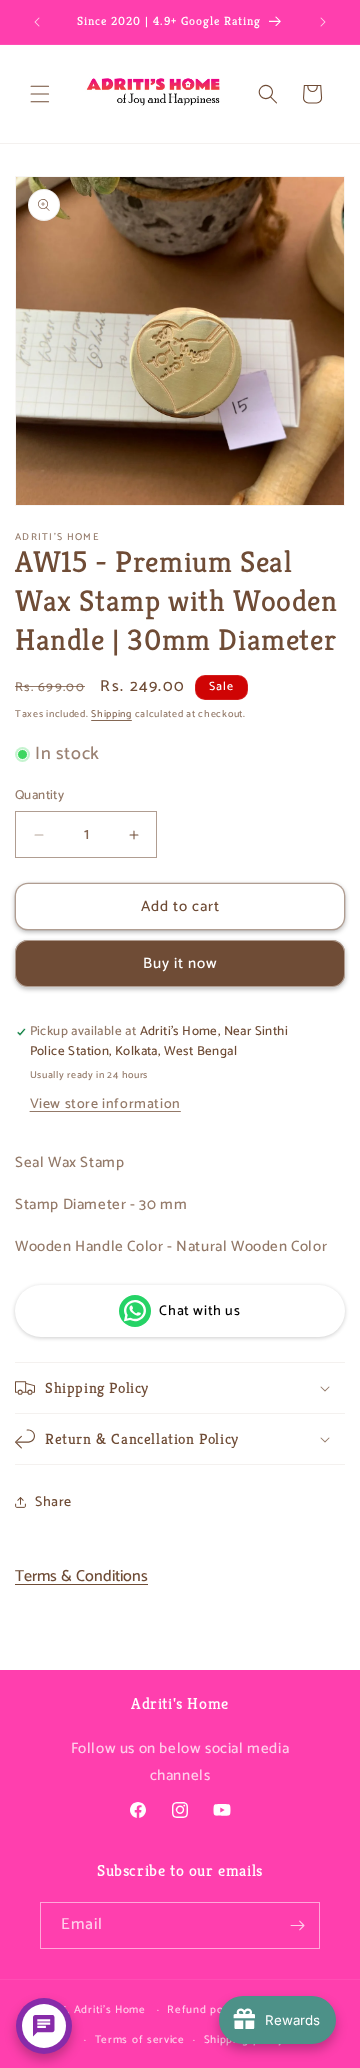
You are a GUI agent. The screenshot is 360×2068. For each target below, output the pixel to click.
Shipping (111, 714)
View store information (105, 1104)
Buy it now (180, 963)
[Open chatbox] (44, 2026)
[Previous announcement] (37, 22)
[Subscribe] (297, 1925)
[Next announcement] (323, 22)
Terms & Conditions (81, 1576)
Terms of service (140, 2040)
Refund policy (204, 2010)
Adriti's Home (110, 2010)
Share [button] (53, 1502)
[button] (40, 94)
